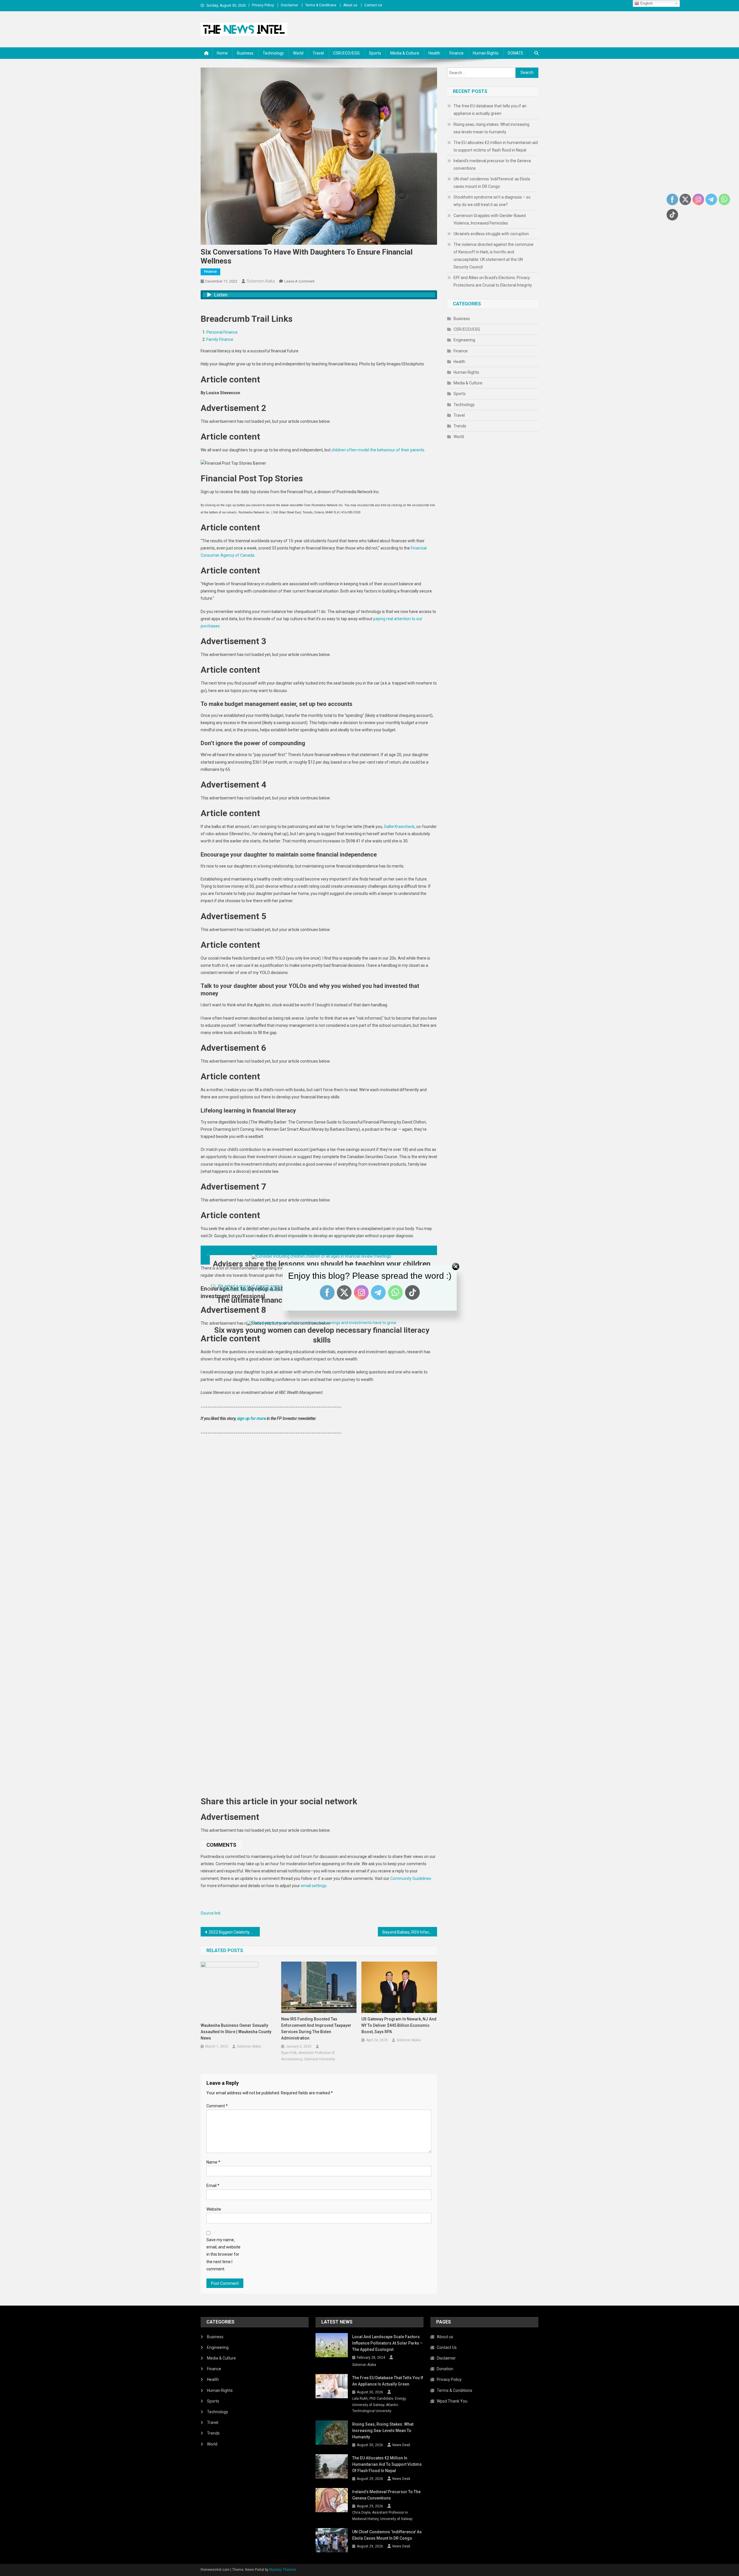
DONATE (516, 53)
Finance (457, 53)
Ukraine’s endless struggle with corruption (491, 234)
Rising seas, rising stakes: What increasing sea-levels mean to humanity (491, 128)
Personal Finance (222, 332)
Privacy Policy (263, 5)
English (646, 3)
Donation (445, 2369)
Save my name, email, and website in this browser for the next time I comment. (223, 2254)
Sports (375, 53)
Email (213, 2186)
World (298, 53)
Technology (273, 53)
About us (350, 5)
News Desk (401, 2445)
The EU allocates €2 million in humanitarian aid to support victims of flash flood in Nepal (496, 146)
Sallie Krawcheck (399, 827)
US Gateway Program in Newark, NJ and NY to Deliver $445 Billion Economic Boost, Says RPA (399, 2025)
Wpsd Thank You (452, 2401)
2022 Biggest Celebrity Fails (234, 1932)
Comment (217, 2106)
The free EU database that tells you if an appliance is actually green (490, 110)
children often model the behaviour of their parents (378, 450)
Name (213, 2162)
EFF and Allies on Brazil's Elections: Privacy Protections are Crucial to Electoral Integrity (493, 281)
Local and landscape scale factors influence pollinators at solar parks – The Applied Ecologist (387, 2343)
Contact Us (373, 5)
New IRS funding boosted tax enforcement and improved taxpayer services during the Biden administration (316, 2029)
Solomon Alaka (261, 281)
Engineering (464, 340)
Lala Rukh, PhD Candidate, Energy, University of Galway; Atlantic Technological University (379, 2405)
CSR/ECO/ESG (346, 53)
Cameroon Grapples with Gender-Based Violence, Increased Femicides (490, 219)
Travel (318, 53)
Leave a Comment (299, 281)
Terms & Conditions (321, 5)
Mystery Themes (283, 2570)
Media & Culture (405, 53)
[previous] (319, 1250)
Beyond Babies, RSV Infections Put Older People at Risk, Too (410, 1932)
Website (214, 2209)
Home (222, 53)
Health (434, 53)
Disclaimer (290, 5)
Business (245, 53)
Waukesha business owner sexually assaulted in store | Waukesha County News (236, 2032)
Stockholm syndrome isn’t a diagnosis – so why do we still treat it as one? (492, 201)
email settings (314, 1886)
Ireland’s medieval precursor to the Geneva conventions (492, 164)
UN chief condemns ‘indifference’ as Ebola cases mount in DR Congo (492, 183)
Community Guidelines (411, 1878)
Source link (211, 1913)
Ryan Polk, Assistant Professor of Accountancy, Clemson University (308, 2056)
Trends (460, 426)
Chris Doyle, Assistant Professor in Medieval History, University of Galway (382, 2516)
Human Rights (486, 53)
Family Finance (220, 339)
